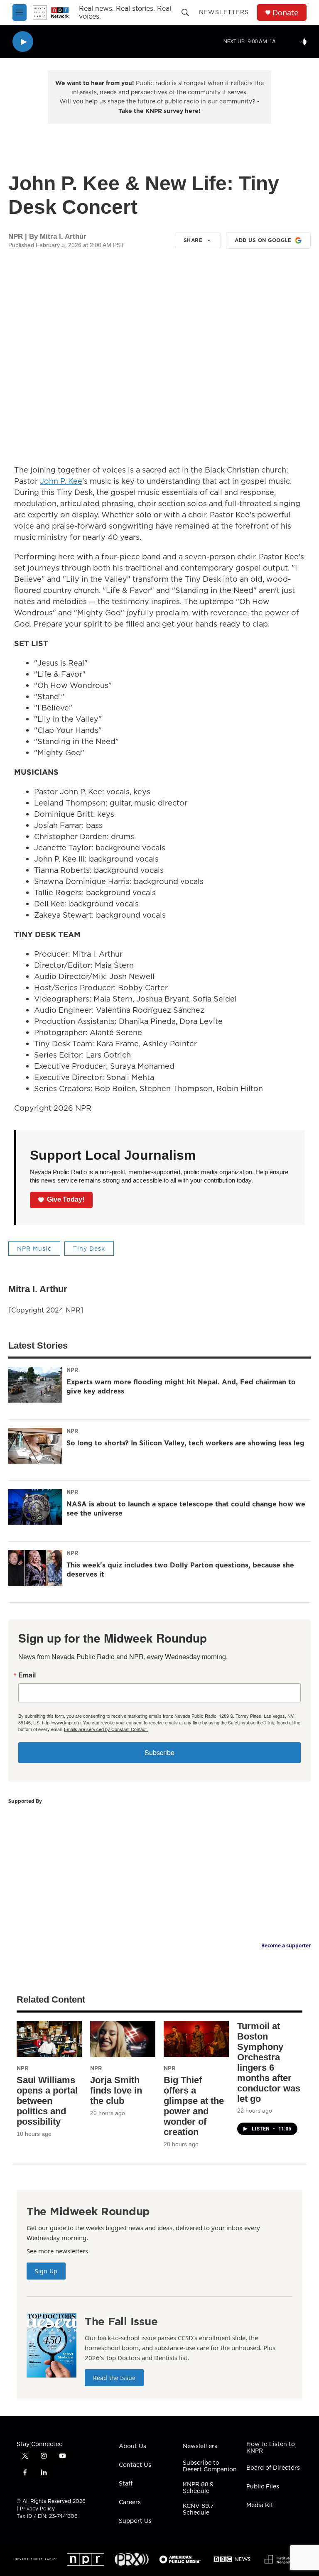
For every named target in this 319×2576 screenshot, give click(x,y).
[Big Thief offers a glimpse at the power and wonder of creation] (196, 2039)
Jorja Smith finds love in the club (116, 2090)
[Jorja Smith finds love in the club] (123, 2039)
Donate (285, 13)
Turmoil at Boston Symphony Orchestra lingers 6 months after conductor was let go (269, 2062)
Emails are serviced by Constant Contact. (106, 1729)
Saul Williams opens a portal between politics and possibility (47, 2101)
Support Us (135, 2521)
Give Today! (66, 1199)
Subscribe (159, 1752)
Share (193, 240)
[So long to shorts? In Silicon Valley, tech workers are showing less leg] (35, 1446)
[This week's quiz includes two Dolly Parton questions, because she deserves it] (35, 1568)
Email (27, 1675)
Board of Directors (273, 2468)
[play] (23, 42)
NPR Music (34, 1249)
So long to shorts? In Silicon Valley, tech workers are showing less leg (185, 1443)
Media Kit (260, 2505)
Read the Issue (114, 2378)
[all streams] (307, 42)
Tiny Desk (89, 1249)
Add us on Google (263, 240)
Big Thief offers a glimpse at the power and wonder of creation (194, 2106)
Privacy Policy (37, 2509)
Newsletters (224, 12)
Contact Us (135, 2465)
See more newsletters (57, 2251)
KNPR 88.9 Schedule (198, 2488)
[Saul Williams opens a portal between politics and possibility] (49, 2039)
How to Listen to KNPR (271, 2448)
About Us (133, 2446)
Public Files (263, 2487)
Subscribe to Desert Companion (210, 2466)
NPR (72, 1370)
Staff (126, 2484)
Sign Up (46, 2271)
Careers (130, 2503)
